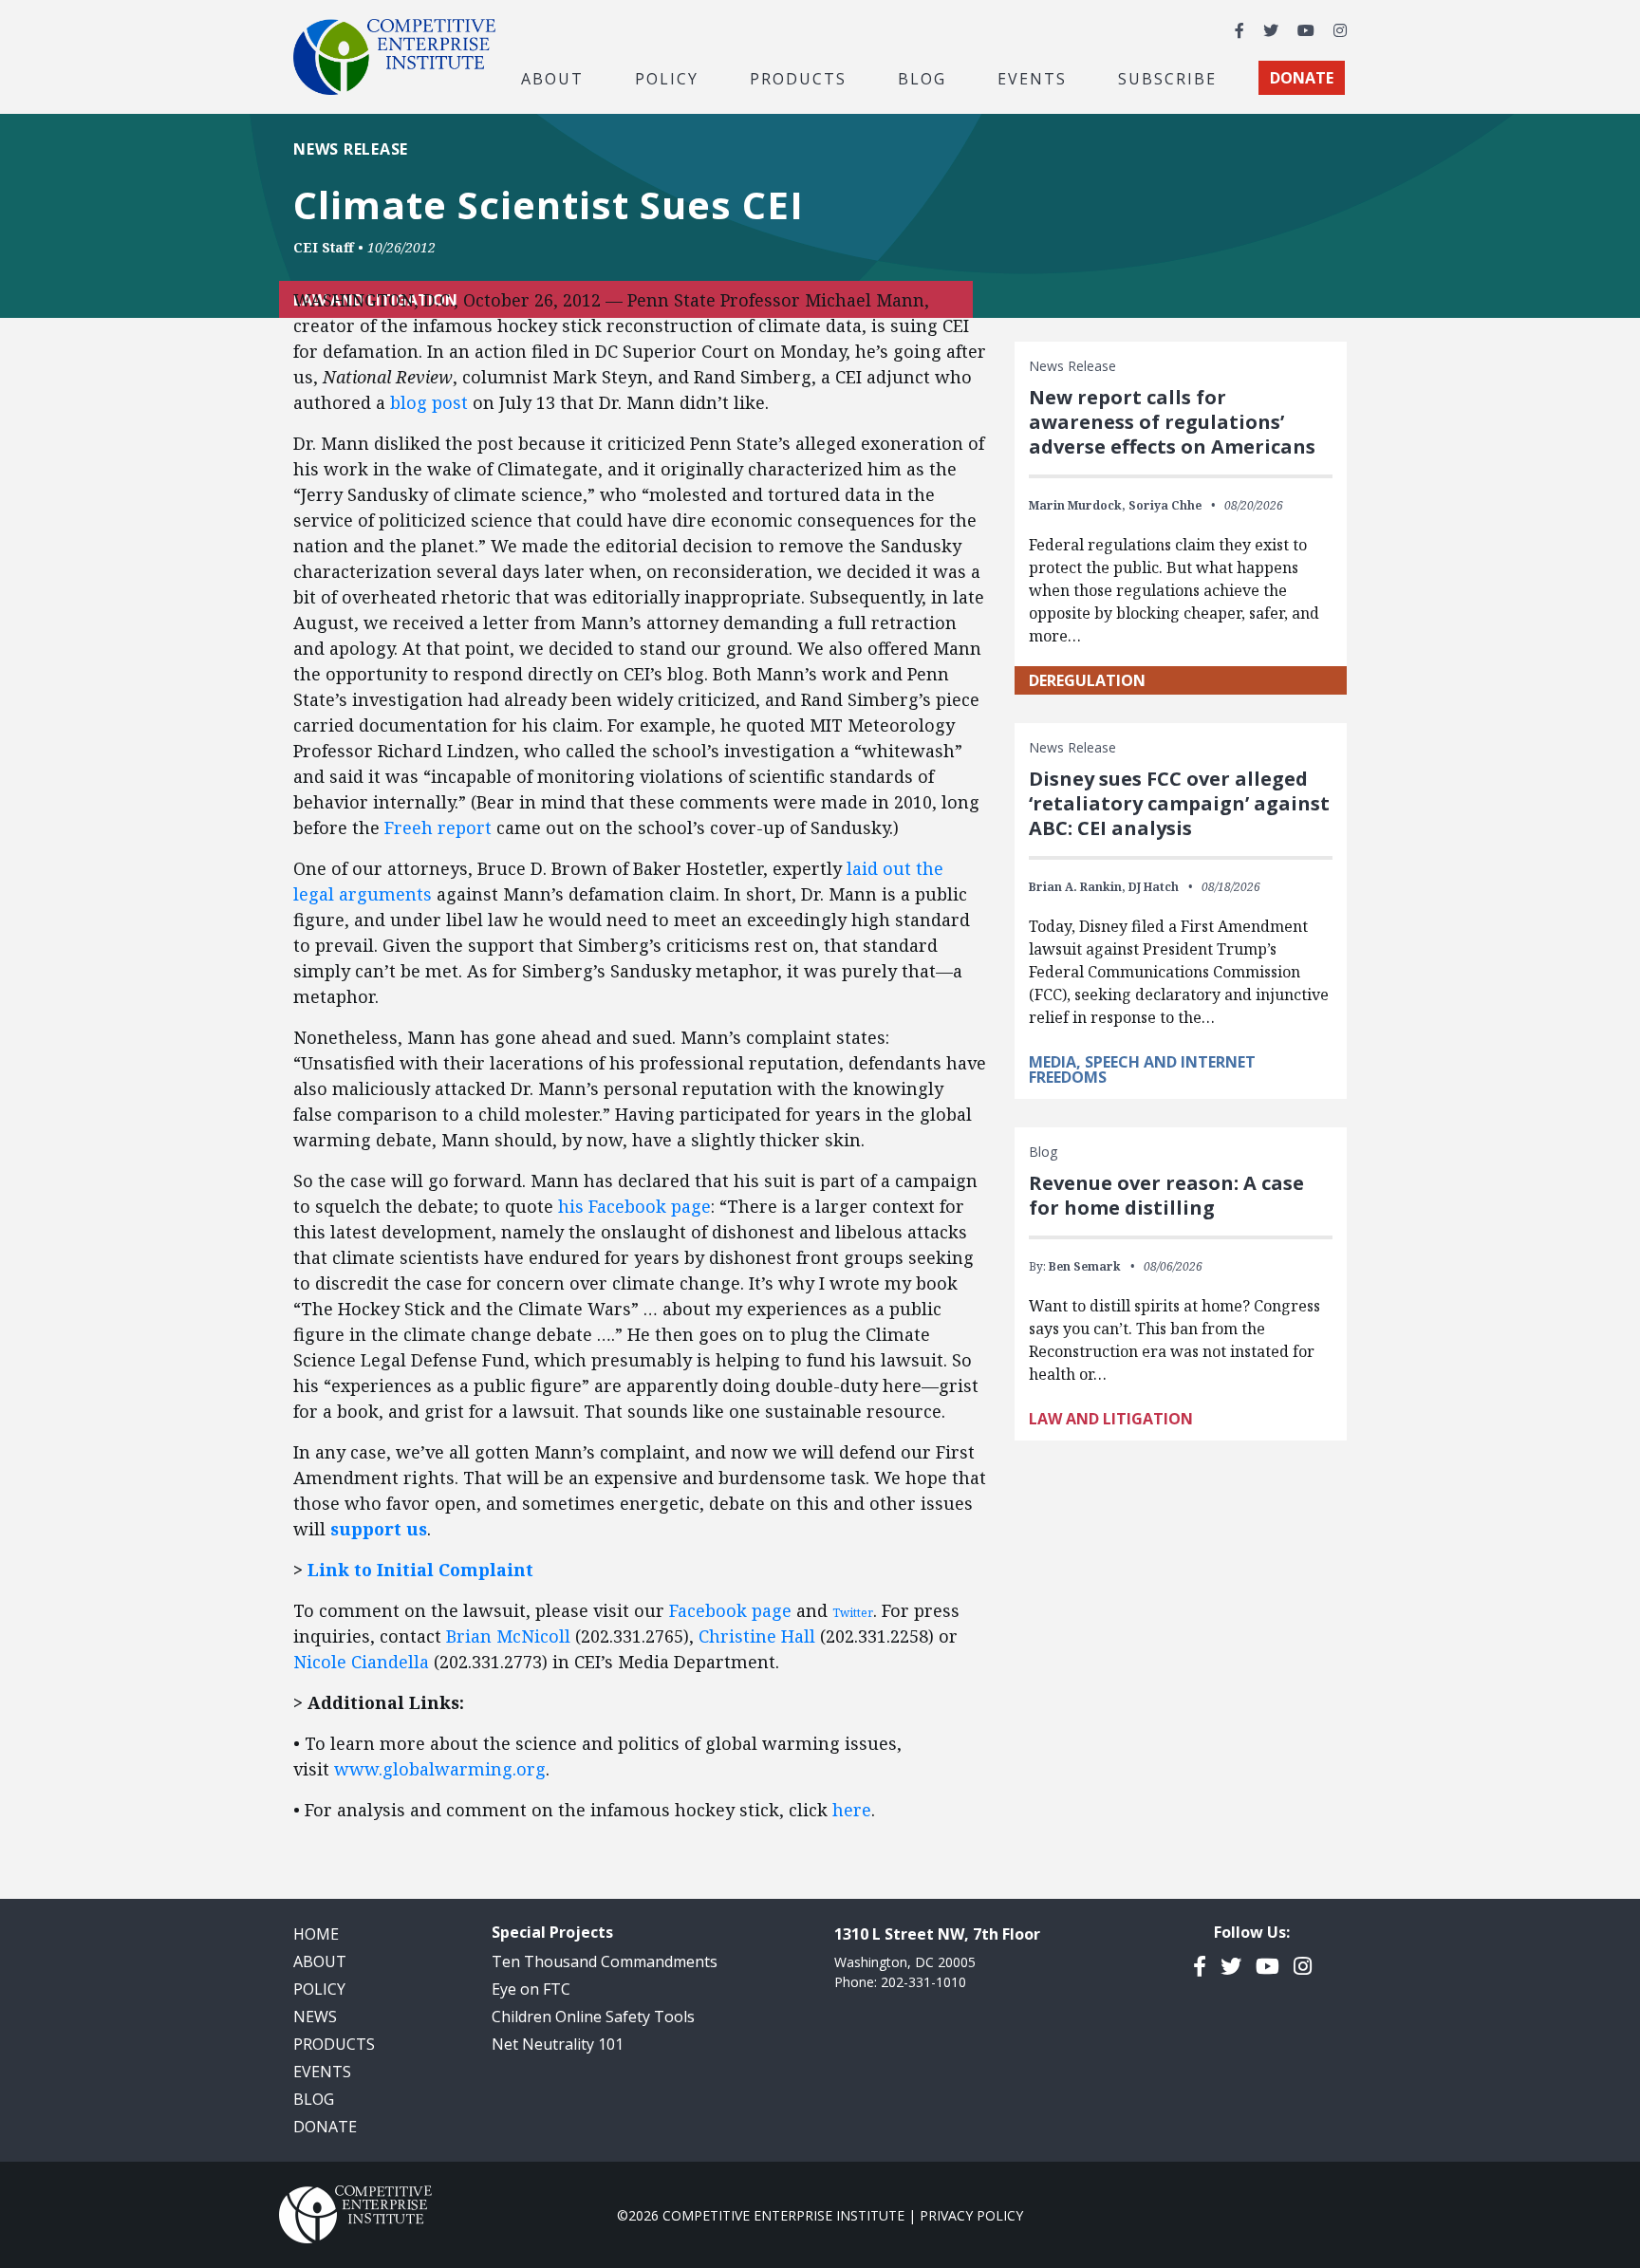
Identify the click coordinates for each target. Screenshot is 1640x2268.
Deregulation (1087, 680)
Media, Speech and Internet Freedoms (1142, 1069)
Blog (922, 78)
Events (1032, 78)
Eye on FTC (531, 1989)
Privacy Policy (971, 2215)
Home (316, 1934)
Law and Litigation (1111, 1419)
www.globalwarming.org (440, 1769)
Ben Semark (1085, 1266)
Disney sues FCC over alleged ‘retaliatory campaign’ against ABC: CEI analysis (1179, 803)
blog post (429, 402)
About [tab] (552, 78)
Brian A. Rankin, (1077, 887)
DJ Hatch (1154, 887)
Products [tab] (798, 78)
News (315, 2017)
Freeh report (438, 827)
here (852, 1810)
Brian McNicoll (508, 1636)
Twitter (853, 1613)
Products (334, 2044)
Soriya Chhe (1165, 505)
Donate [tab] (1302, 78)
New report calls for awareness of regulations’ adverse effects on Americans (1172, 422)
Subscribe (1167, 78)
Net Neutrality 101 (558, 2044)
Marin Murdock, (1077, 505)
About (320, 1961)
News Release (351, 149)
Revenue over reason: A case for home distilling (1166, 1195)
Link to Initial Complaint (420, 1570)
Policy (319, 1989)
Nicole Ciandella (361, 1662)
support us (379, 1529)
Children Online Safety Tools (593, 2017)
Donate (325, 2127)
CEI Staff (324, 247)
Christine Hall (757, 1636)
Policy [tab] (667, 78)
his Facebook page (634, 1206)
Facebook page (730, 1610)
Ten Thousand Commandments (605, 1961)
